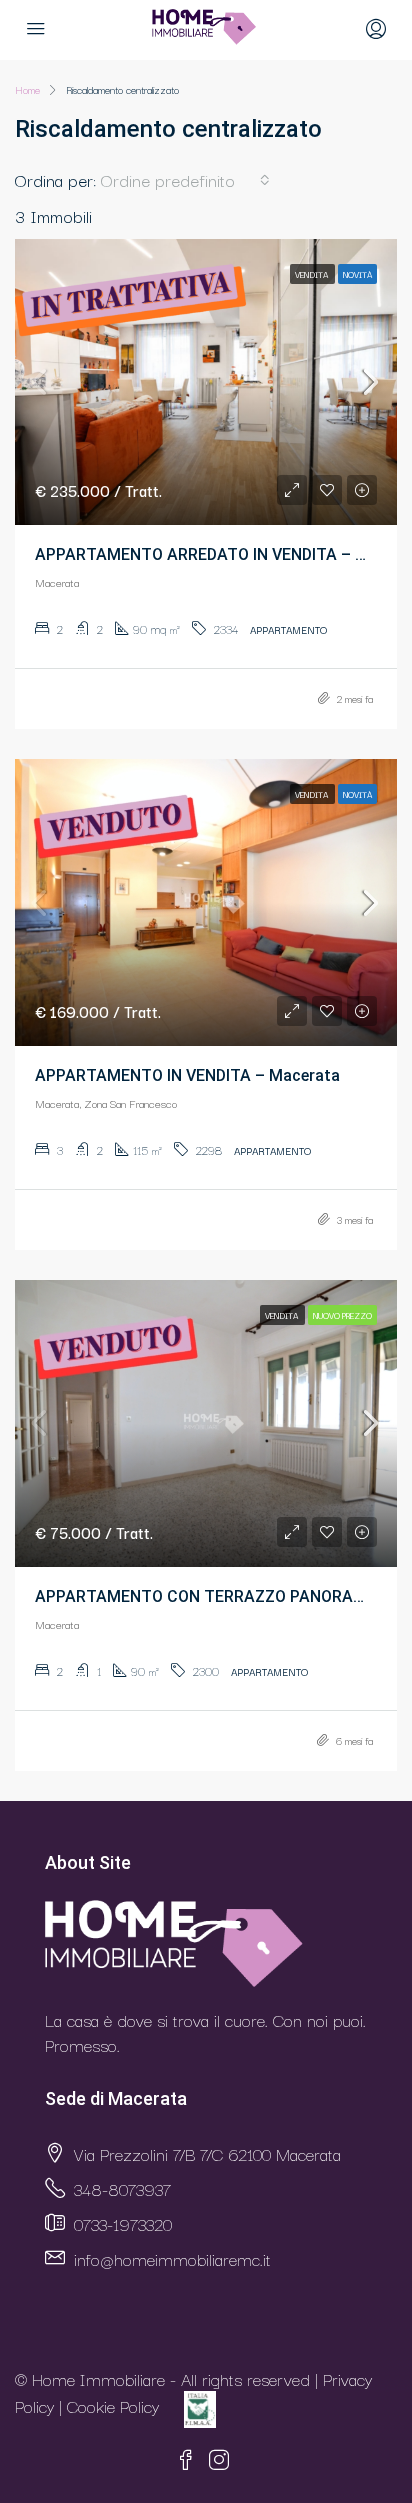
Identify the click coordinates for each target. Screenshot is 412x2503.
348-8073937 (122, 2188)
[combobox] (185, 180)
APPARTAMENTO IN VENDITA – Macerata (187, 1075)
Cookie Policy (113, 2406)
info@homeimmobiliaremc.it (172, 2258)
